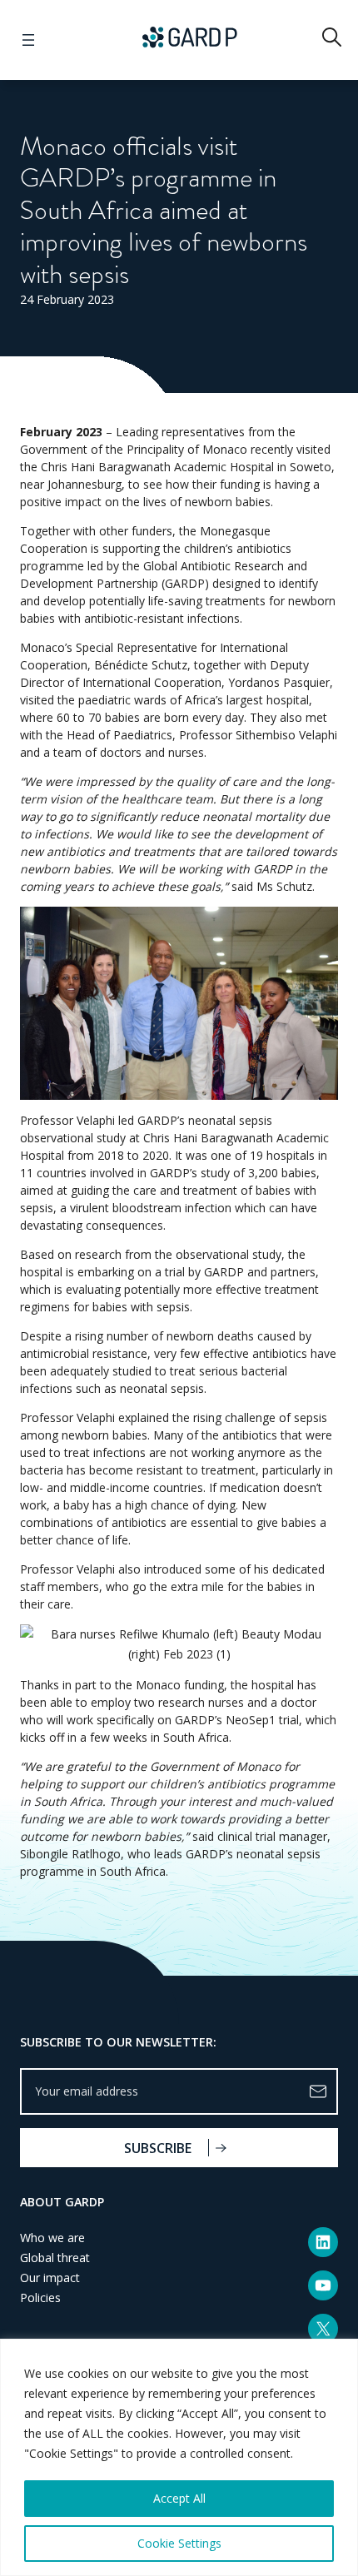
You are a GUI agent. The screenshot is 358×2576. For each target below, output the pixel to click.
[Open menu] (28, 40)
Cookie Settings (179, 2543)
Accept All (179, 2498)
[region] (179, 2457)
